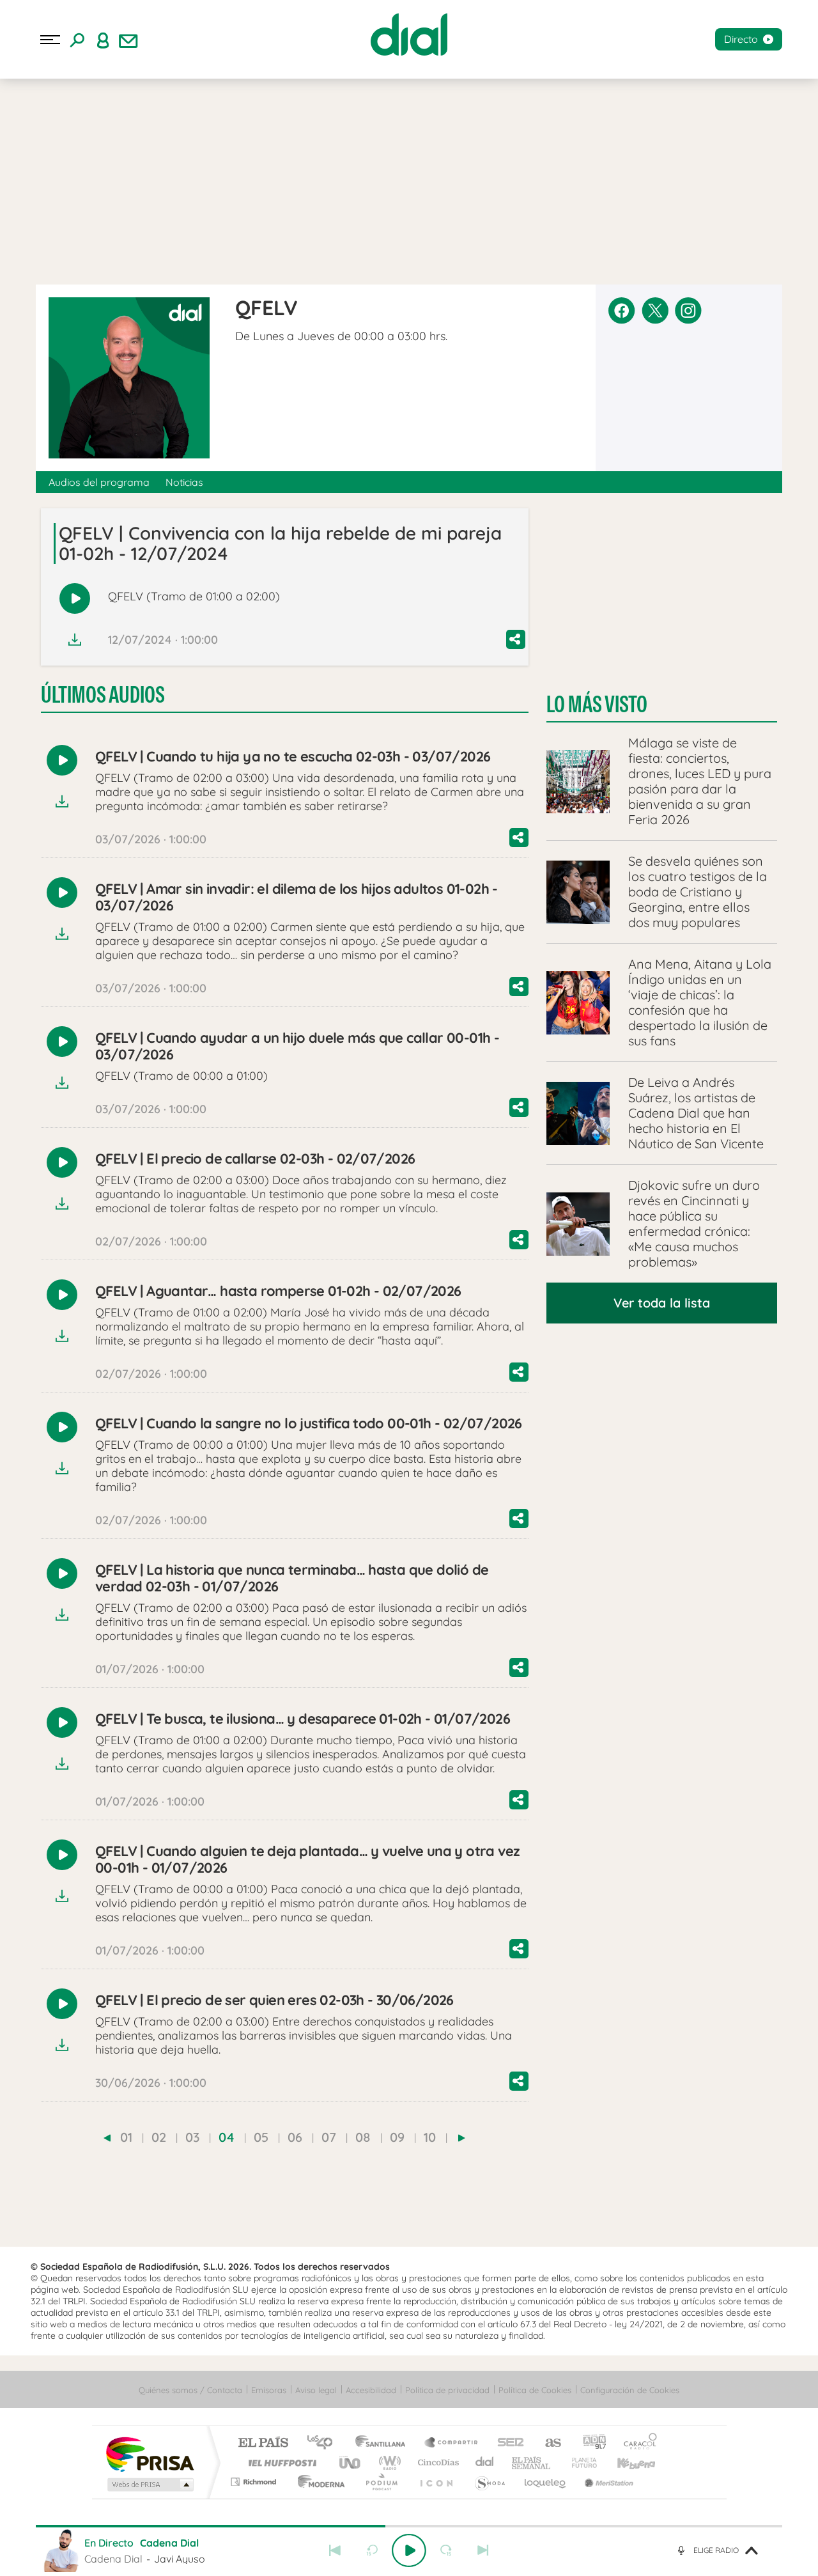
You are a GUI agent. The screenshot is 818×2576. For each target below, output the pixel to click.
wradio (388, 2463)
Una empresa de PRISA (150, 2454)
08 (363, 2137)
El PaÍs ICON (436, 2482)
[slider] (409, 2526)
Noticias (184, 482)
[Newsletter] (128, 40)
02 (159, 2137)
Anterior (335, 2550)
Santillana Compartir (452, 2443)
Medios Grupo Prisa (149, 2485)
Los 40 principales (324, 2443)
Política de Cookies (535, 2390)
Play (409, 2550)
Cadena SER (507, 2443)
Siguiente (483, 2550)
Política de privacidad (447, 2390)
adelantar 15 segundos (446, 2550)
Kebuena (625, 2463)
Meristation (607, 2482)
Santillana (384, 2443)
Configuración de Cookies (630, 2390)
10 (430, 2137)
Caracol (637, 2443)
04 (227, 2137)
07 (329, 2137)
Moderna (318, 2482)
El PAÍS (263, 2443)
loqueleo (546, 2482)
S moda (489, 2482)
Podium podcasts (381, 2482)
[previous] (107, 2138)
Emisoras (269, 2390)
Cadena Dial (485, 2463)
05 (261, 2137)
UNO (351, 2463)
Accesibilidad (371, 2390)
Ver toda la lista (662, 1303)
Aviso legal (316, 2390)
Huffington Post (280, 2463)
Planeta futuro (579, 2463)
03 (192, 2137)
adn (590, 2443)
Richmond (255, 2482)
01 (126, 2137)
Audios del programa (99, 482)
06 (295, 2137)
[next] (462, 2138)
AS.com (547, 2443)
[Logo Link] (409, 35)
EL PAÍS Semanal (532, 2463)
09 (397, 2137)
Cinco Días (436, 2463)
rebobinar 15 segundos (372, 2550)
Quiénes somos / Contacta (190, 2390)
